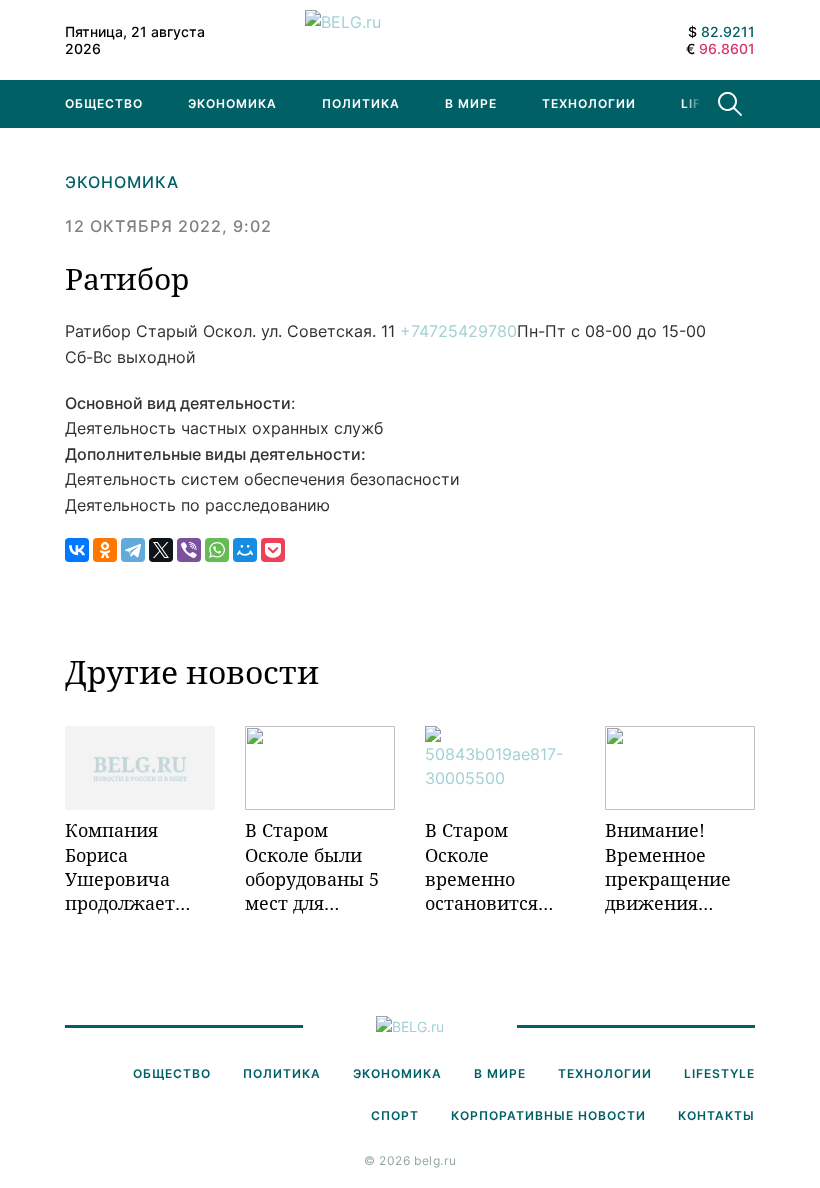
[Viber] (189, 550)
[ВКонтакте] (77, 550)
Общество (104, 103)
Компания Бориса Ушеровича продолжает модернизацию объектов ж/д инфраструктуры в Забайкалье (140, 866)
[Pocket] (273, 550)
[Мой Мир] (245, 550)
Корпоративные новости (548, 1115)
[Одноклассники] (105, 550)
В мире (471, 103)
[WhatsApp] (217, 550)
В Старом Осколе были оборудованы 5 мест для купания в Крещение (312, 866)
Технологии (589, 103)
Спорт (395, 1115)
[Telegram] (133, 550)
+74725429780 (458, 331)
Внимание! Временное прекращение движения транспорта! (668, 866)
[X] (161, 550)
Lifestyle (719, 1073)
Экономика (232, 103)
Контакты (716, 1115)
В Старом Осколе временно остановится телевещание (486, 866)
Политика (361, 103)
